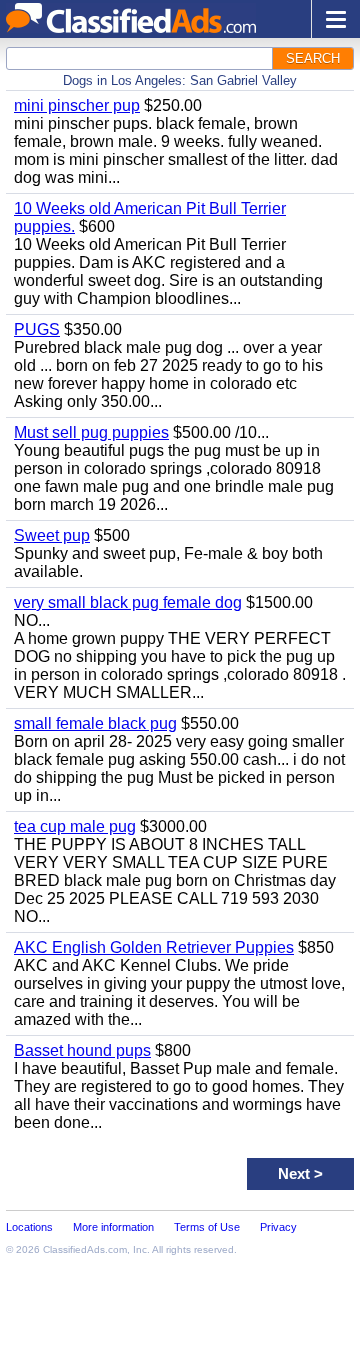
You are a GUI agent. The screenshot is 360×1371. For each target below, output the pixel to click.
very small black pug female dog (128, 602)
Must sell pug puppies (91, 432)
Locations (29, 1227)
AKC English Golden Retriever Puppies (154, 947)
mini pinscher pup (77, 105)
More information (113, 1227)
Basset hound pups (82, 1050)
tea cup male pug (75, 826)
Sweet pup (52, 535)
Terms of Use (207, 1227)
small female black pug (95, 723)
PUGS (37, 329)
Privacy (278, 1227)
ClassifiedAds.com (85, 1249)
